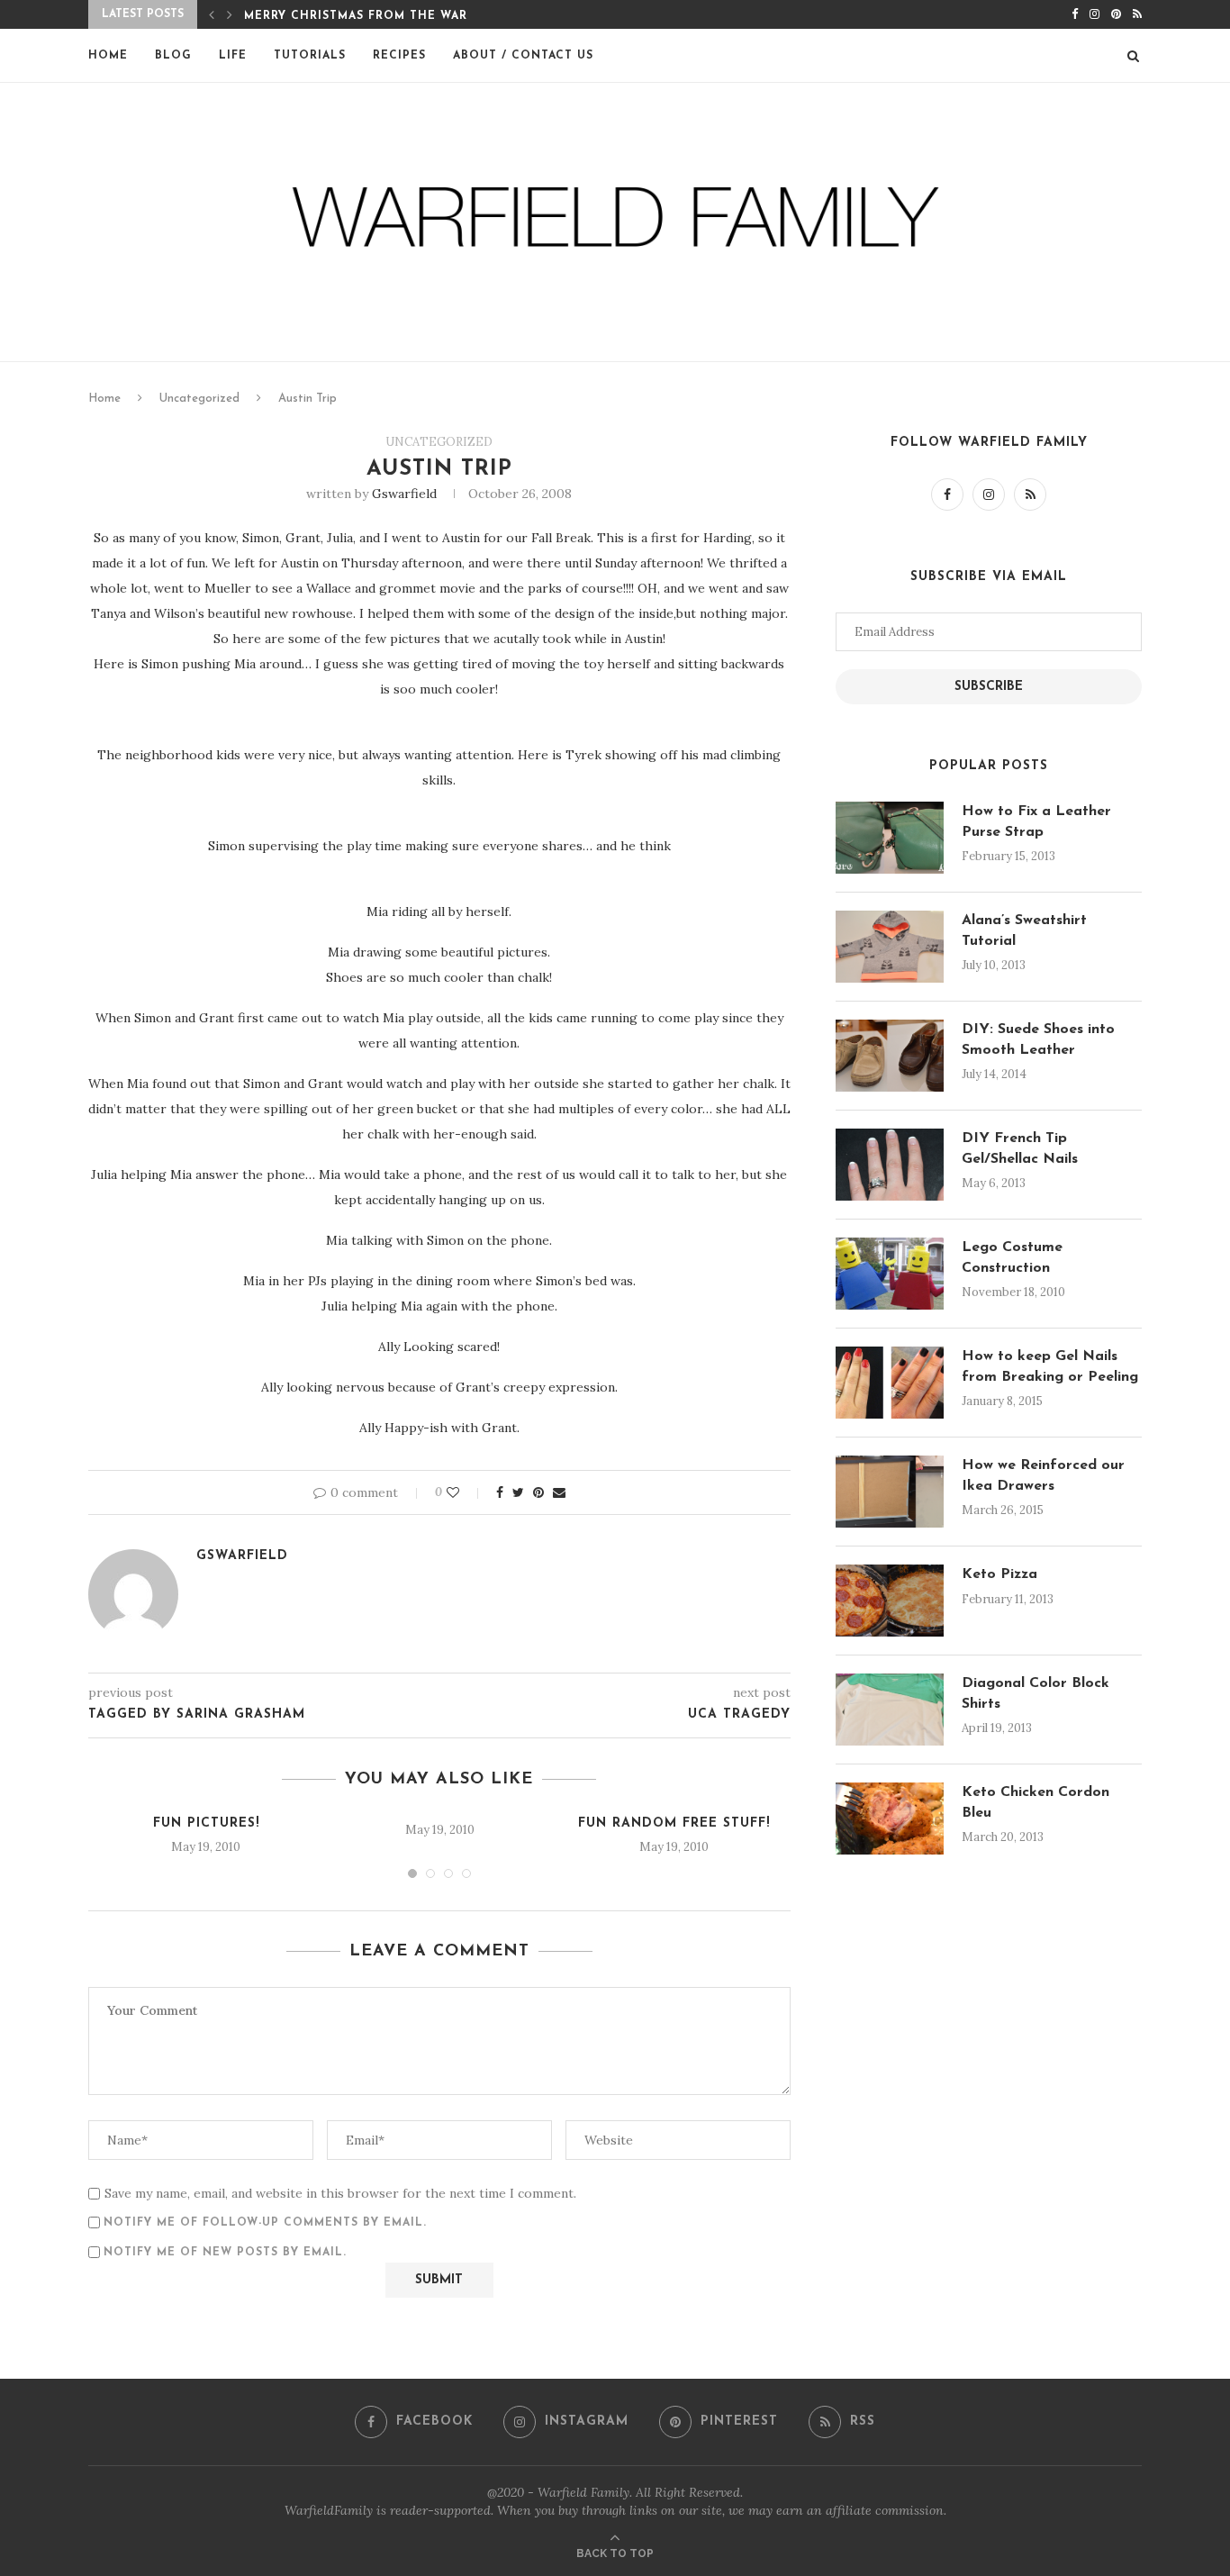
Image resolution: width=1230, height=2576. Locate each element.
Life (233, 56)
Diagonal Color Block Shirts (1036, 1693)
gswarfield (404, 494)
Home (108, 56)
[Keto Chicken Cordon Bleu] (890, 1819)
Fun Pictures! (206, 1823)
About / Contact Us (523, 56)
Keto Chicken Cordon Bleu (1036, 1802)
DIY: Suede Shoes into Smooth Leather (1038, 1039)
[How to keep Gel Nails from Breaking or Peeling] (890, 1383)
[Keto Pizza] (890, 1601)
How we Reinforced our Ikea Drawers (1043, 1475)
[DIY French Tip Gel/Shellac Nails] (890, 1165)
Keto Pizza (999, 1574)
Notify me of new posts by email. (225, 2253)
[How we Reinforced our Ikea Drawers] (890, 1492)
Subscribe (989, 687)
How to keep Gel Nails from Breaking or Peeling (1050, 1366)
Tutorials (310, 56)
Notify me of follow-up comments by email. (265, 2223)
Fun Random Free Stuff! (674, 1823)
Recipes (399, 56)
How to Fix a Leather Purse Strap (1036, 821)
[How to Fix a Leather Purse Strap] (890, 838)
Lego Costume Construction (1012, 1257)
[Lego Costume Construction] (890, 1274)
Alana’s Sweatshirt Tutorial (1024, 930)
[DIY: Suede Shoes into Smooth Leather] (890, 1056)
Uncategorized (199, 399)
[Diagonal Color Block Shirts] (890, 1710)
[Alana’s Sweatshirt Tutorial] (890, 947)
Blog (173, 56)
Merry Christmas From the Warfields (378, 16)
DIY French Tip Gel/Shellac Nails (1020, 1148)
